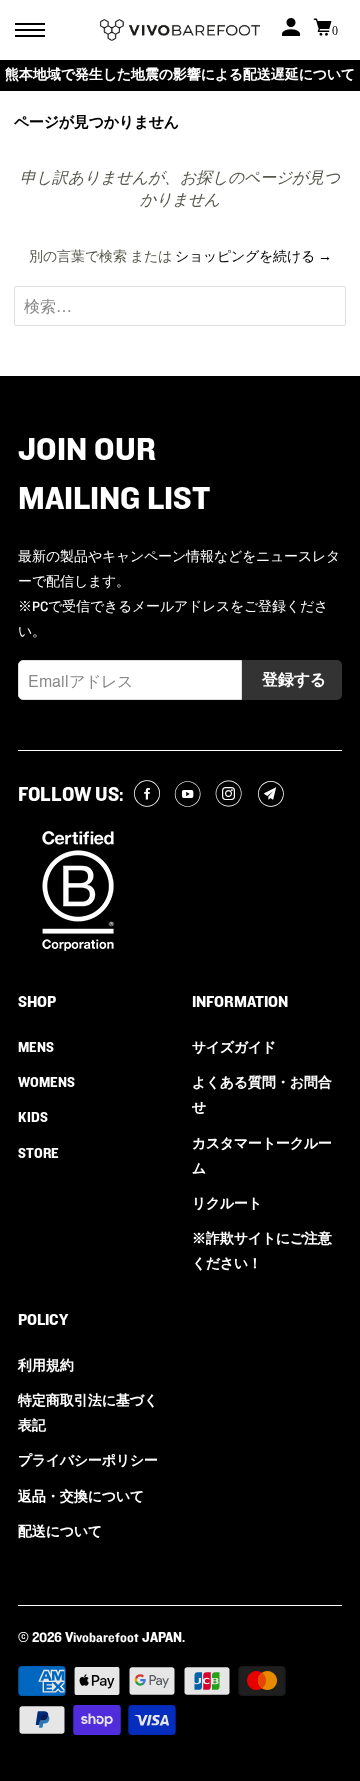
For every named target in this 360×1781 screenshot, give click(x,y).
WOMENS (46, 1083)
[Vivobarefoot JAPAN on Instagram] (231, 795)
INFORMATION (240, 1002)
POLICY (43, 1320)
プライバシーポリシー (88, 1461)
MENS (36, 1048)
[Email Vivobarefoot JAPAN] (273, 795)
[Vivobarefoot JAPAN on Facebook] (149, 795)
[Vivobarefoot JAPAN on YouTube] (190, 795)
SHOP (37, 1002)
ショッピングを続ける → (253, 257)
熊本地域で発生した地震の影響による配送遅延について (180, 75)
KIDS (33, 1118)
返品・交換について (81, 1497)
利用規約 (46, 1366)
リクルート (227, 1204)
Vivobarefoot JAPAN (123, 1638)
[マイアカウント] (293, 29)
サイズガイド (234, 1048)
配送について (60, 1532)
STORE (38, 1154)
